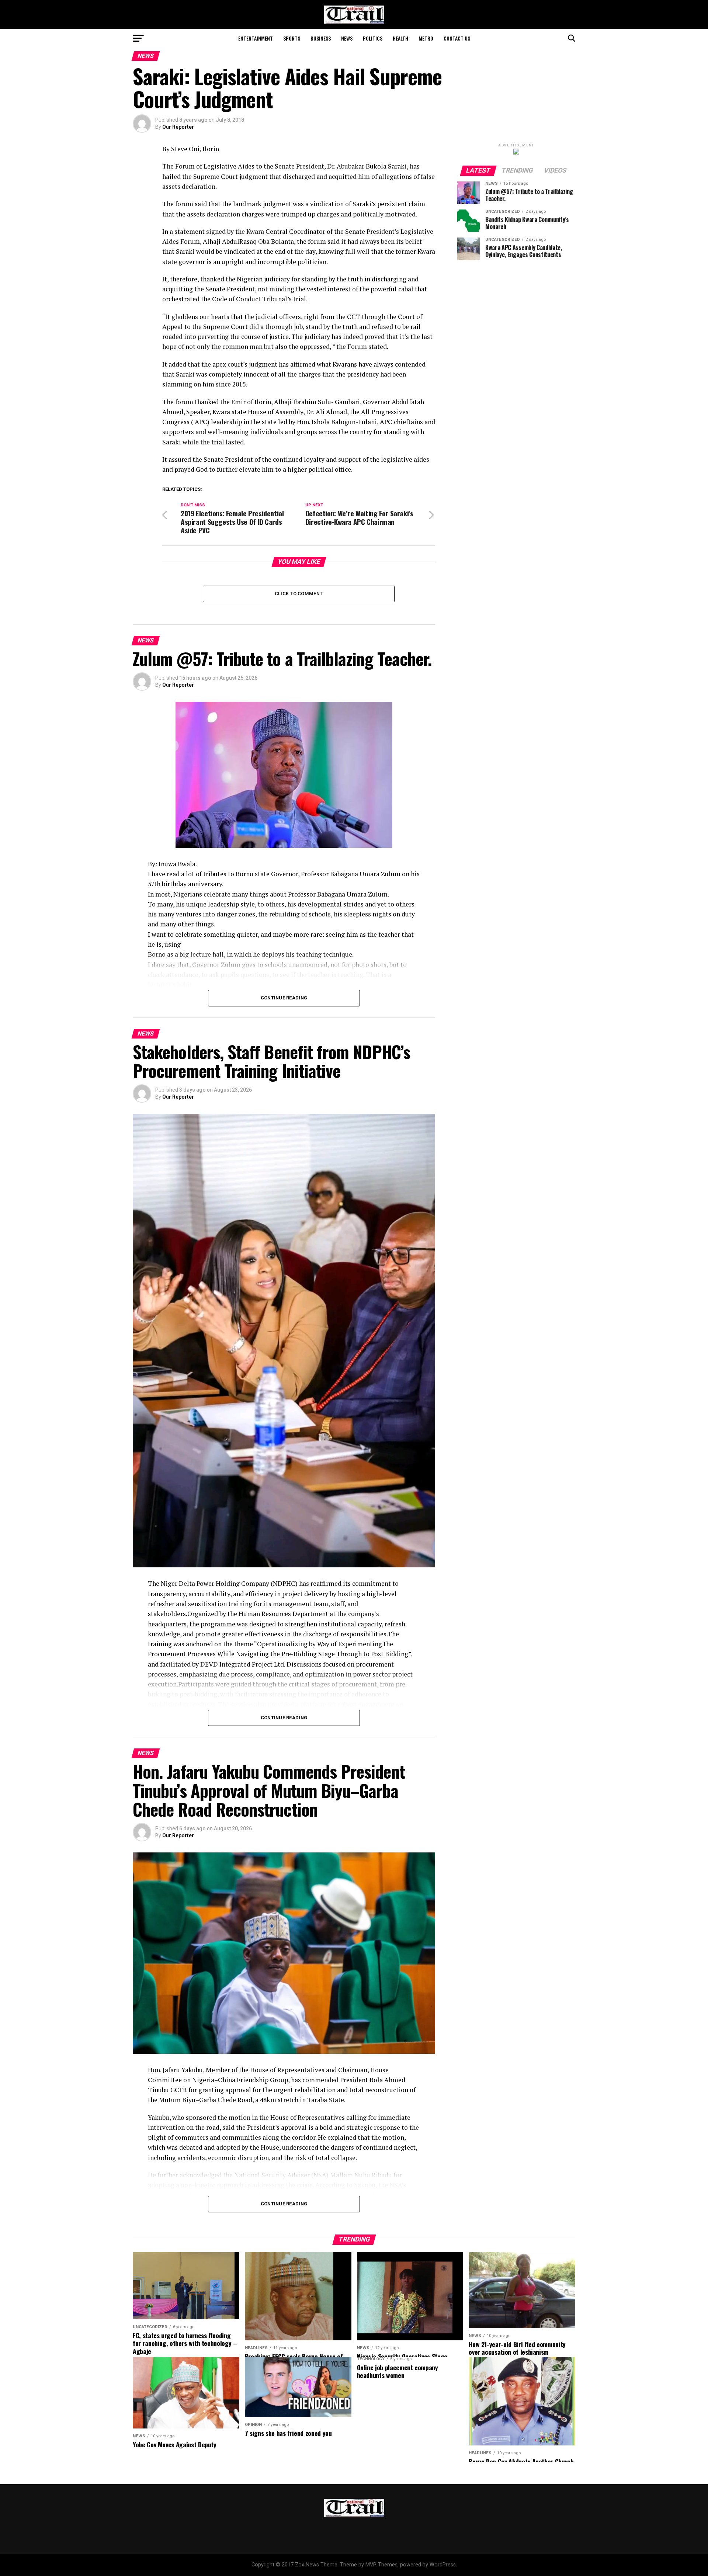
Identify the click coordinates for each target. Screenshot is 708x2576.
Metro (426, 38)
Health (400, 38)
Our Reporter (178, 127)
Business (321, 38)
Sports (292, 38)
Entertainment (256, 38)
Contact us (457, 38)
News (347, 38)
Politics (373, 38)
